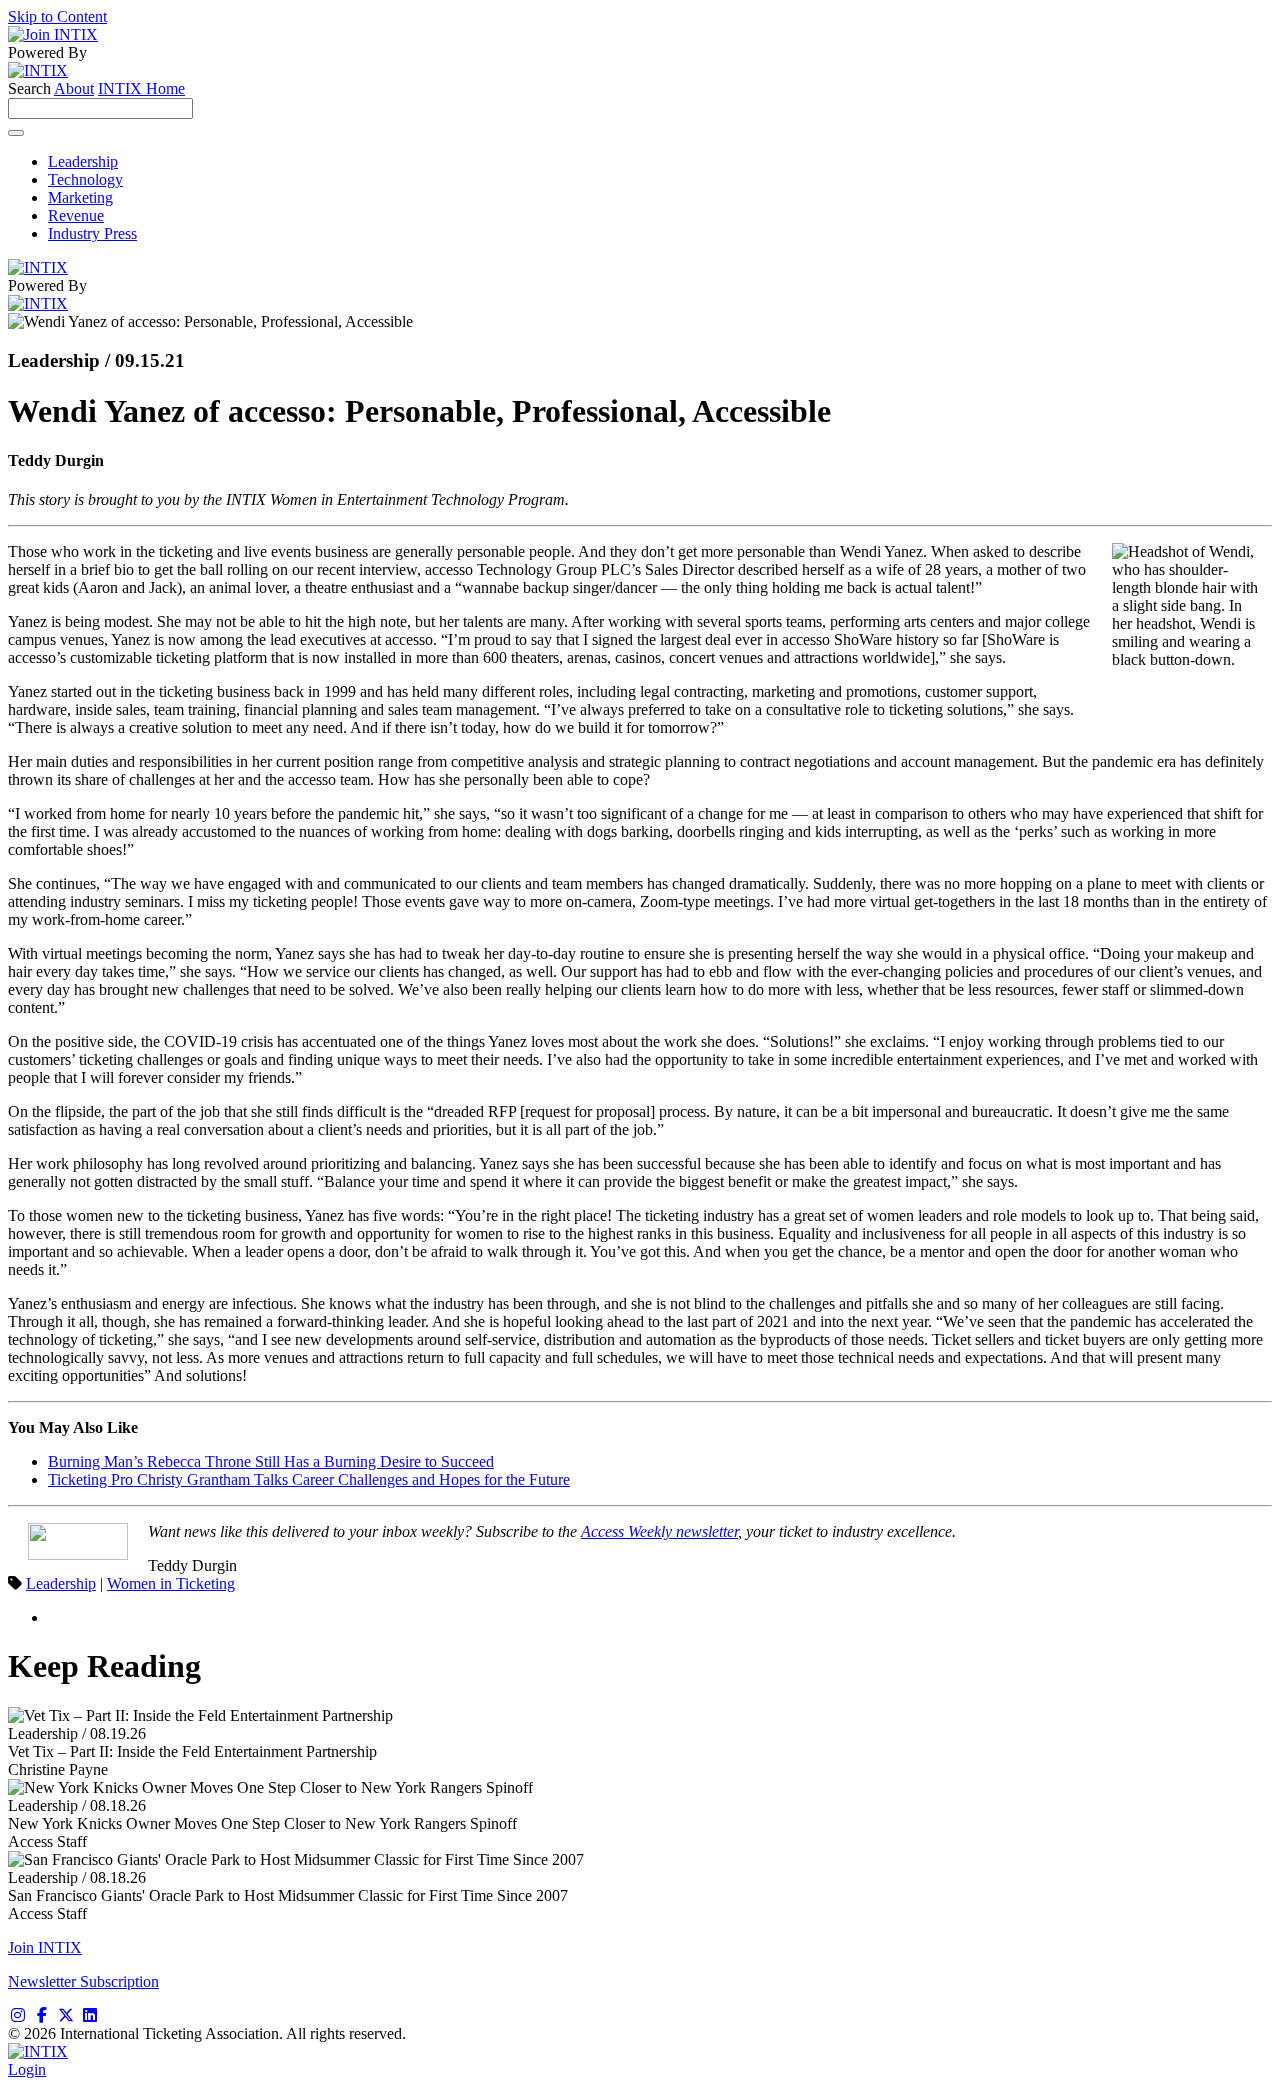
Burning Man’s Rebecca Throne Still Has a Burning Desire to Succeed (271, 1461)
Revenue (76, 215)
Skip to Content (57, 16)
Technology (85, 179)
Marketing (80, 197)
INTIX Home (141, 88)
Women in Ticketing (171, 1583)
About (74, 88)
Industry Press (92, 233)
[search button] (16, 133)
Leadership (83, 161)
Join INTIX (45, 1947)
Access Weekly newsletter (659, 1531)
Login (27, 2069)
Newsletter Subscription (83, 1981)
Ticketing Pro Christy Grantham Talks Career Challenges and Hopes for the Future (309, 1479)
